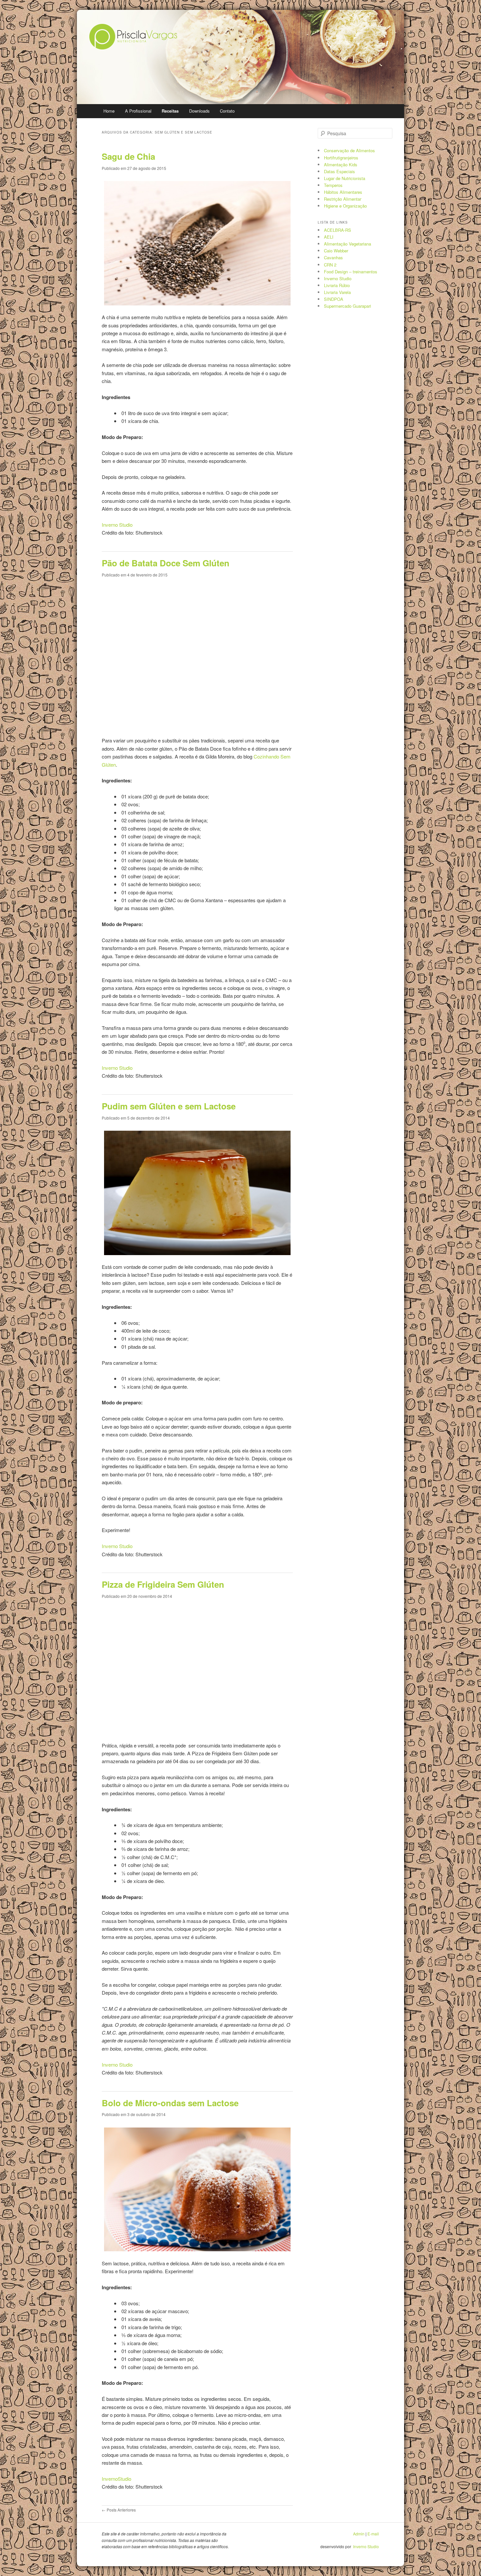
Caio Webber (336, 251)
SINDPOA (334, 299)
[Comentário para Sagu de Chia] (123, 540)
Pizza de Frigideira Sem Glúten (163, 1584)
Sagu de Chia (128, 156)
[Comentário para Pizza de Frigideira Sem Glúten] (123, 2080)
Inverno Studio (117, 525)
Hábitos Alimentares (343, 192)
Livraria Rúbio (337, 285)
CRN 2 (330, 265)
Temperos (333, 185)
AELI (329, 237)
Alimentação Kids (341, 164)
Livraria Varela (337, 292)
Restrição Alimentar (343, 199)
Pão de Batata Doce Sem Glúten (166, 563)
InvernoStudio (116, 2479)
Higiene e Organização (345, 206)
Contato (227, 111)
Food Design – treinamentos (351, 272)
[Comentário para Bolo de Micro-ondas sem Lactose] (123, 2494)
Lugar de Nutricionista (345, 178)
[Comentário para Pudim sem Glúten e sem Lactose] (123, 1562)
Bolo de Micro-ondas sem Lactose (170, 2103)
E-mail (373, 2534)
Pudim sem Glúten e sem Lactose (169, 1106)
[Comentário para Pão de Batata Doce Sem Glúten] (123, 1083)
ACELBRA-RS (338, 230)
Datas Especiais (339, 171)
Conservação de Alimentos (349, 150)
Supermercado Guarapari (347, 306)
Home (109, 111)
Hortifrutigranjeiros (341, 158)
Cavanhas (333, 257)
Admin (359, 2534)
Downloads (199, 111)
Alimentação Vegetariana (347, 244)
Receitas (170, 111)
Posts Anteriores (119, 2510)
